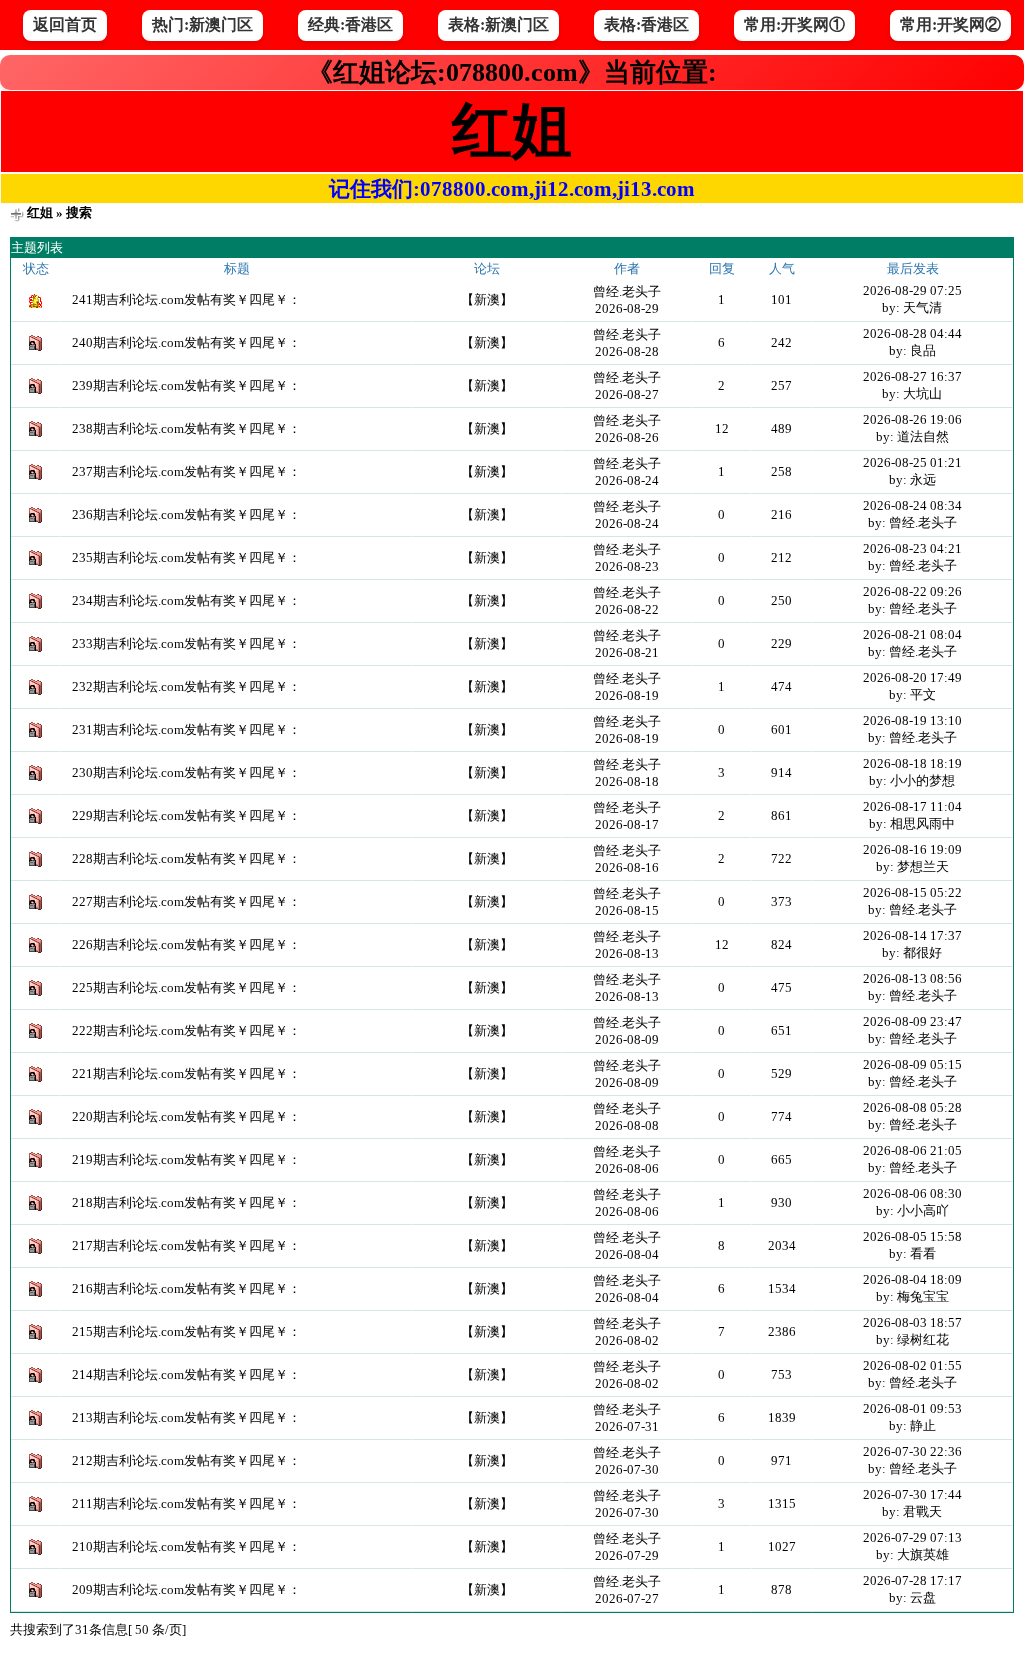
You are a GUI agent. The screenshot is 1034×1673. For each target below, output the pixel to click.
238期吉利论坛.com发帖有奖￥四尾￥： (186, 428)
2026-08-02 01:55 (912, 1365)
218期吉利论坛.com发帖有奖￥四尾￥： (186, 1202)
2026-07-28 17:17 (912, 1580)
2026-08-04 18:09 (912, 1279)
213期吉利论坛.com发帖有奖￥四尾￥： (186, 1417)
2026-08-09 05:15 (912, 1064)
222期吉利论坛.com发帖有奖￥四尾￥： (186, 1030)
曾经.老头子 (627, 291)
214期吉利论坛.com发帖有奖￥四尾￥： (186, 1374)
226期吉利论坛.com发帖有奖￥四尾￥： (186, 944)
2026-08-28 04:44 (912, 333)
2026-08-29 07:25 (912, 290)
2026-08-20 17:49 (912, 677)
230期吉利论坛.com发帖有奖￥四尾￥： (186, 772)
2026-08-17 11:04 (912, 806)
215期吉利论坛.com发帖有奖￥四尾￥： (186, 1331)
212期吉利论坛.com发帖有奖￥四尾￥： (186, 1460)
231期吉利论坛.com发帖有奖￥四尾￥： (186, 729)
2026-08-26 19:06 (912, 419)
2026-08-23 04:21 (912, 548)
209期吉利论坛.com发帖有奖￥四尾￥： (186, 1589)
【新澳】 (487, 299)
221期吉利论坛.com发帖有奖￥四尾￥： (186, 1073)
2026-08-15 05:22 (912, 892)
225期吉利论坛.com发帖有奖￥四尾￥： (186, 987)
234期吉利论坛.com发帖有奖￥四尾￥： (186, 600)
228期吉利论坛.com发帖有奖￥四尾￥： (186, 858)
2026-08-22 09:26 (912, 591)
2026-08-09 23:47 (912, 1021)
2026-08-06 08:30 (912, 1193)
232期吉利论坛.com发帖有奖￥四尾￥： (186, 686)
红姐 (40, 212)
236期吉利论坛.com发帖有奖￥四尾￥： (186, 514)
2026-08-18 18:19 (912, 763)
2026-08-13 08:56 (912, 978)
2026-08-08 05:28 (912, 1107)
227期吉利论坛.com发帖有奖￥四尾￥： (186, 901)
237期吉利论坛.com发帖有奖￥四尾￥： (186, 471)
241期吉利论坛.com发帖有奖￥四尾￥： (186, 299)
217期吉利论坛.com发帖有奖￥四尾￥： (186, 1245)
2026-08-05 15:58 (912, 1236)
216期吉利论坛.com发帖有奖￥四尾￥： (186, 1288)
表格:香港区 (646, 24)
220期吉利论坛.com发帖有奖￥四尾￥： (186, 1116)
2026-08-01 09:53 (912, 1408)
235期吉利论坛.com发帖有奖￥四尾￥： (186, 557)
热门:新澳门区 (202, 24)
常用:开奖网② (950, 24)
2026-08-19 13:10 (912, 720)
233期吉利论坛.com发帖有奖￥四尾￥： (186, 643)
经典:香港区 (350, 24)
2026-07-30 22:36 (912, 1451)
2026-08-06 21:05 (912, 1150)
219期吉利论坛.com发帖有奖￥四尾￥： (186, 1159)
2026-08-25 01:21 (912, 462)
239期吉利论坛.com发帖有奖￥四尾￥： (186, 385)
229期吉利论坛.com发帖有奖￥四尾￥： (186, 815)
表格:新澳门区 (498, 24)
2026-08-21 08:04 (912, 634)
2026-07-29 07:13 (912, 1537)
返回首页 (65, 24)
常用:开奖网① (794, 24)
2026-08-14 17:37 (912, 935)
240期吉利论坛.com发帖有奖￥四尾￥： (186, 342)
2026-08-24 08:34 (912, 505)
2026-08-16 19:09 (912, 849)
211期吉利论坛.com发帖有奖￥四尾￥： (186, 1503)
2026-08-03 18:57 (912, 1322)
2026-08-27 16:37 (912, 376)
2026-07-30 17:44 (912, 1494)
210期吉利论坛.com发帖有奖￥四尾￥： (186, 1546)
